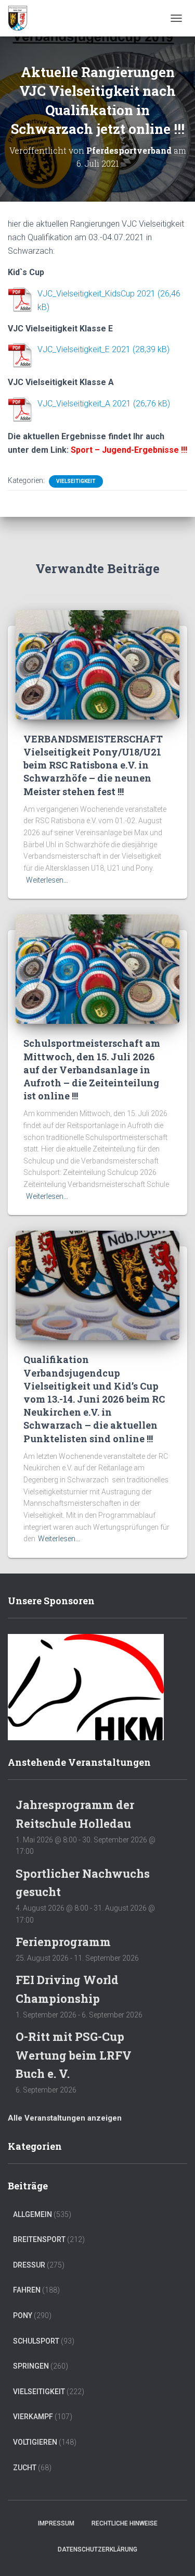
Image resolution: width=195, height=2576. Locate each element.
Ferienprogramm (63, 1942)
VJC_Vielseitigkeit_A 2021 (84, 404)
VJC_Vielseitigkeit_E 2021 (84, 349)
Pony (23, 2315)
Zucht (25, 2468)
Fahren (27, 2290)
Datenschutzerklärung (97, 2549)
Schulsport (36, 2341)
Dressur (29, 2265)
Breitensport (39, 2239)
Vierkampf (33, 2417)
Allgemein (32, 2214)
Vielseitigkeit (76, 481)
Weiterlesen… (47, 880)
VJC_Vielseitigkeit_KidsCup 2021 (96, 294)
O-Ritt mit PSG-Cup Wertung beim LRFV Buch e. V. (74, 2055)
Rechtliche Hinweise (125, 2523)
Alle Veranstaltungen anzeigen (65, 2118)
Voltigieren (35, 2442)
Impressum (56, 2523)
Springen (31, 2366)
